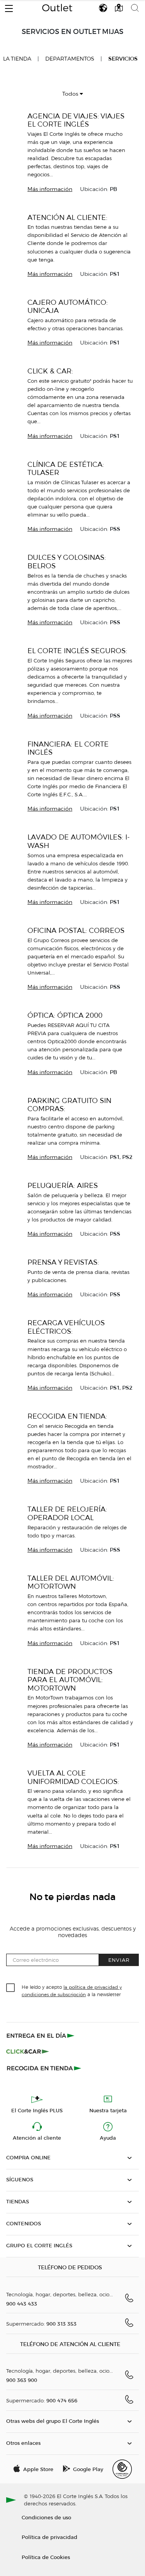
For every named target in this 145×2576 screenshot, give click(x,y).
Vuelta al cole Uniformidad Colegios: (73, 1777)
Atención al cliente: (67, 217)
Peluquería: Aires (63, 1185)
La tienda (17, 59)
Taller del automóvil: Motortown (71, 1582)
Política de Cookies (46, 2557)
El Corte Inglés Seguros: (77, 651)
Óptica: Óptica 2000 (65, 1015)
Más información (50, 189)
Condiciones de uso (46, 2517)
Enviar (119, 1960)
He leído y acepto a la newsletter (72, 1990)
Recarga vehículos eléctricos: (66, 1327)
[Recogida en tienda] (44, 2068)
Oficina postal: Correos (76, 930)
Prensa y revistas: (63, 1262)
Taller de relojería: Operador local (67, 1513)
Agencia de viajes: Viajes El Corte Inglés (76, 120)
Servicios (123, 59)
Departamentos (70, 59)
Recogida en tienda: (67, 1416)
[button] (9, 7)
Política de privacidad (49, 2537)
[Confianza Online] (122, 2469)
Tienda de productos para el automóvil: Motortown (70, 1680)
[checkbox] (11, 1988)
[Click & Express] (41, 2035)
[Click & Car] (28, 2052)
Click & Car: (50, 371)
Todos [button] (71, 94)
